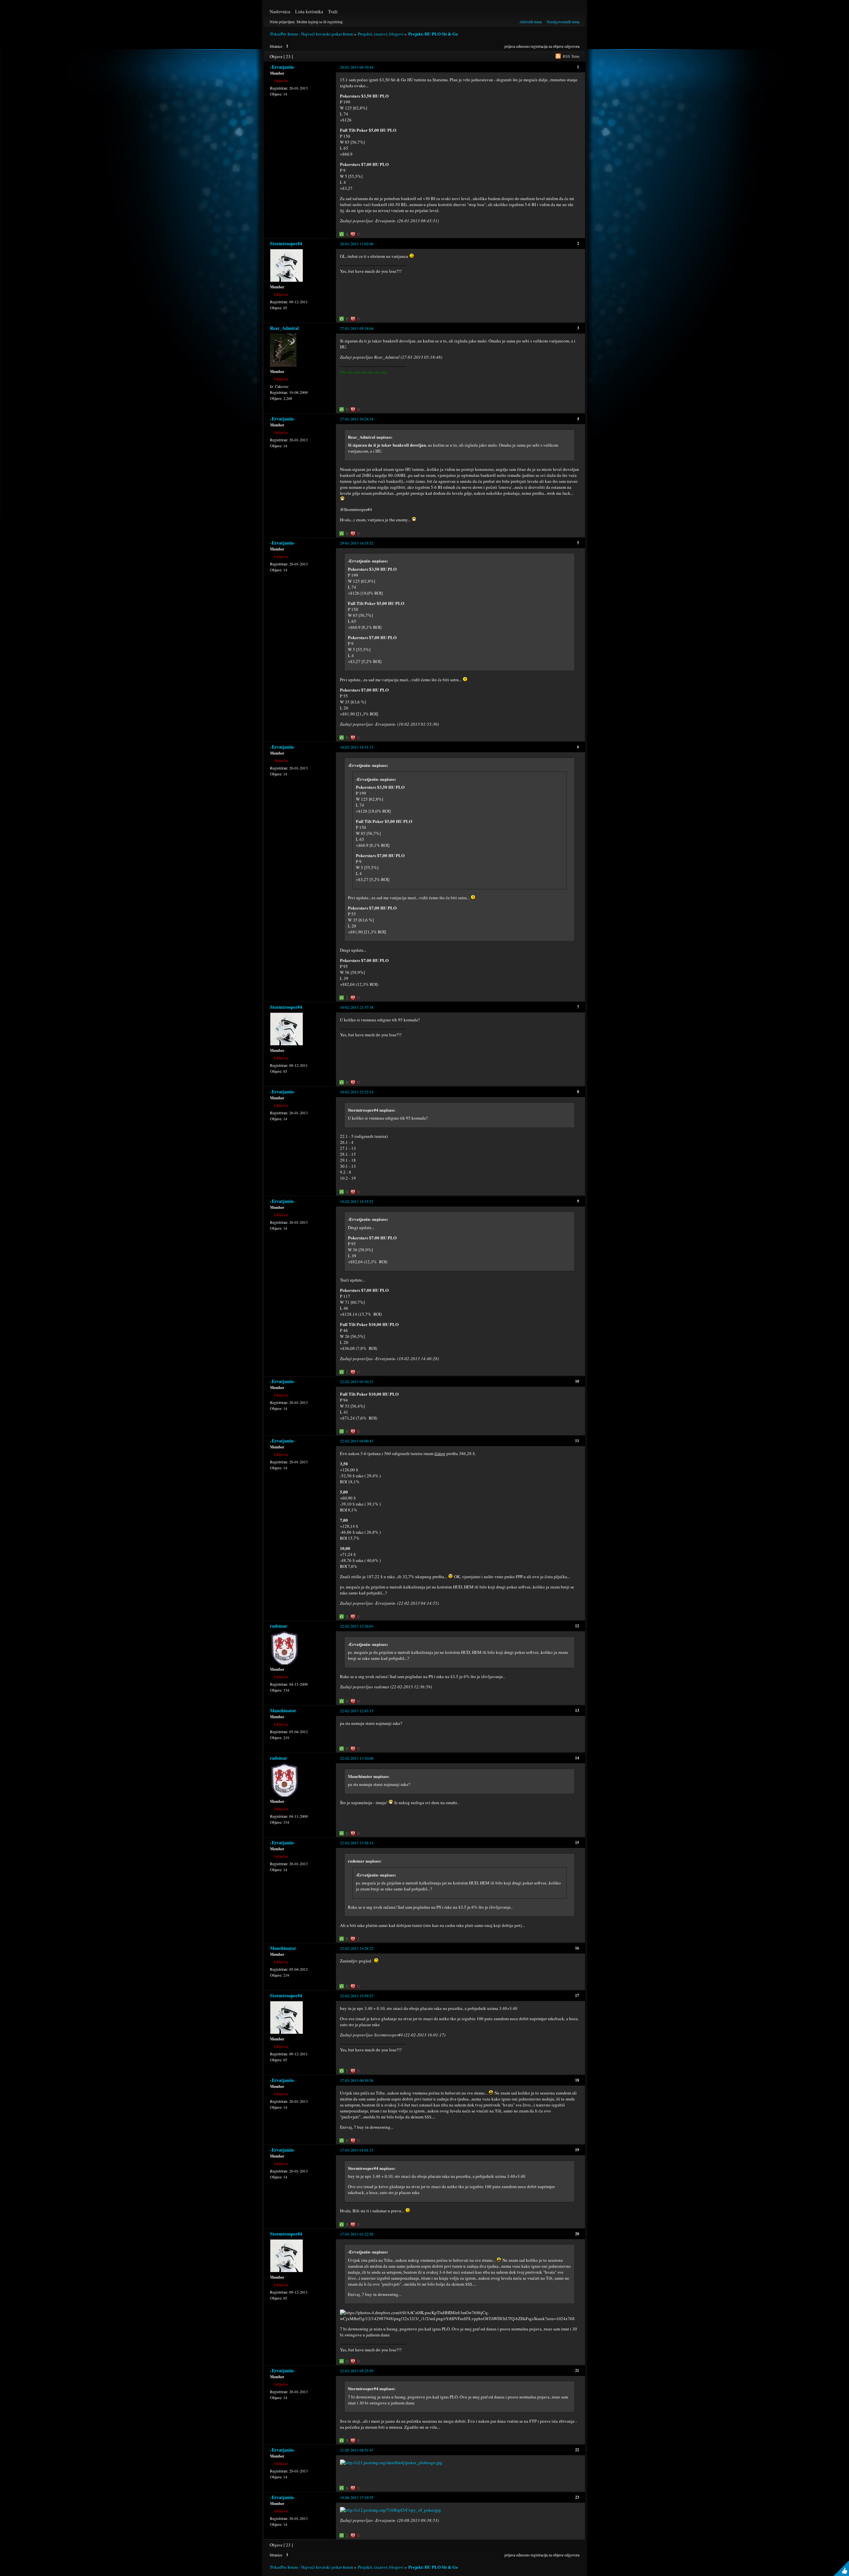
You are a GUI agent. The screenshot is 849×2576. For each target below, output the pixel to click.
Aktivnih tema (530, 22)
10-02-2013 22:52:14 (357, 1092)
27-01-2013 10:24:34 (357, 419)
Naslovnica (280, 11)
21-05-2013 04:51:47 (357, 2450)
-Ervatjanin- (283, 67)
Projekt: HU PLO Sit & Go (433, 34)
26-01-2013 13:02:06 (357, 244)
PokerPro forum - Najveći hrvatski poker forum (312, 34)
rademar (279, 1626)
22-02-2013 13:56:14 (357, 1843)
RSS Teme (571, 56)
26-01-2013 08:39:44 (357, 67)
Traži (333, 11)
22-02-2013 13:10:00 (357, 1758)
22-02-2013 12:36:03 (357, 1626)
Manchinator (283, 1710)
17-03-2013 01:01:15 (357, 2150)
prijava (510, 46)
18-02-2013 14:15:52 (357, 1201)
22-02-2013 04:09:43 (357, 1441)
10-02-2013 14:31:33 (357, 747)
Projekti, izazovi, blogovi (381, 34)
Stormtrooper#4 (286, 243)
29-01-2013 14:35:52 (357, 543)
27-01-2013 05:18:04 (357, 328)
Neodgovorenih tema (563, 22)
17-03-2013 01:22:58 (357, 2234)
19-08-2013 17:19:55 (357, 2497)
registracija (539, 46)
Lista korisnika (309, 11)
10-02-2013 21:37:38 (357, 1007)
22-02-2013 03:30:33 (357, 1381)
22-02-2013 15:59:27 (357, 1996)
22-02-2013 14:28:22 (357, 1948)
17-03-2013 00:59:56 (357, 2080)
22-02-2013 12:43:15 (357, 1711)
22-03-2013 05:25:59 (357, 2371)
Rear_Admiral (284, 328)
